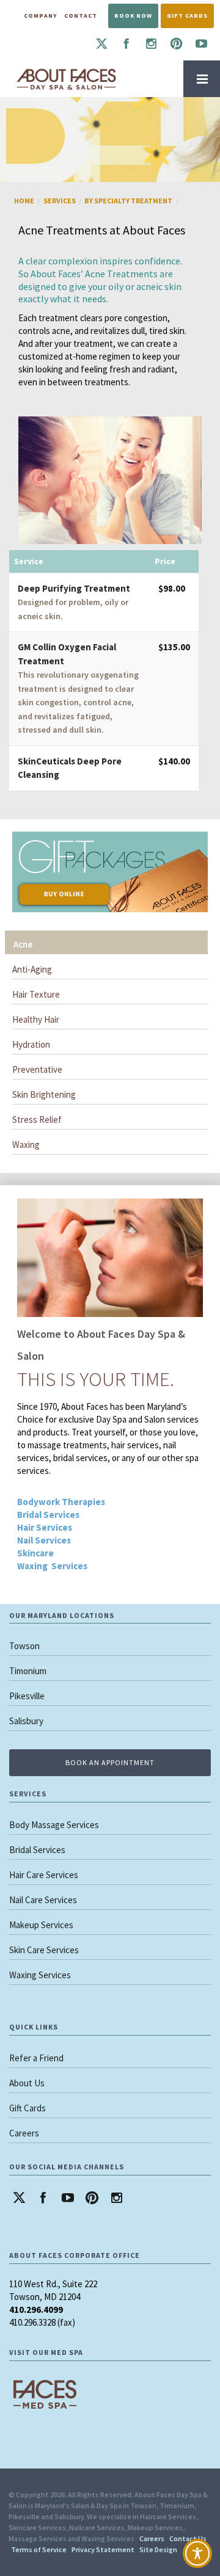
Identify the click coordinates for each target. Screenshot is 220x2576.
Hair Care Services (44, 1875)
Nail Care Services (43, 1900)
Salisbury (26, 1721)
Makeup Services (41, 1925)
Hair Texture (36, 994)
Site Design (158, 2549)
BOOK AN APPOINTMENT (110, 1762)
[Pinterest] (176, 44)
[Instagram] (151, 44)
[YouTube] (201, 44)
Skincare (35, 1553)
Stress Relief (37, 1119)
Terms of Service (39, 2549)
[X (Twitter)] (101, 44)
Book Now (133, 16)
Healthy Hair (36, 1019)
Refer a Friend (36, 2058)
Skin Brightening (44, 1094)
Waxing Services (52, 1566)
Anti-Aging (32, 969)
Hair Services (45, 1527)
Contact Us (188, 2538)
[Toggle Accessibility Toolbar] (197, 2553)
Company (40, 16)
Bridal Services (48, 1515)
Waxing (26, 1145)
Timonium (28, 1671)
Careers (24, 2133)
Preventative (37, 1069)
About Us (27, 2083)
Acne (23, 944)
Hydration (31, 1044)
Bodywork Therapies (61, 1502)
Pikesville (27, 1696)
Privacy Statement (103, 2549)
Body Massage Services (54, 1825)
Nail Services (44, 1540)
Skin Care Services (44, 1950)
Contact (81, 16)
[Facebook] (126, 44)
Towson (24, 1646)
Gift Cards (187, 16)
